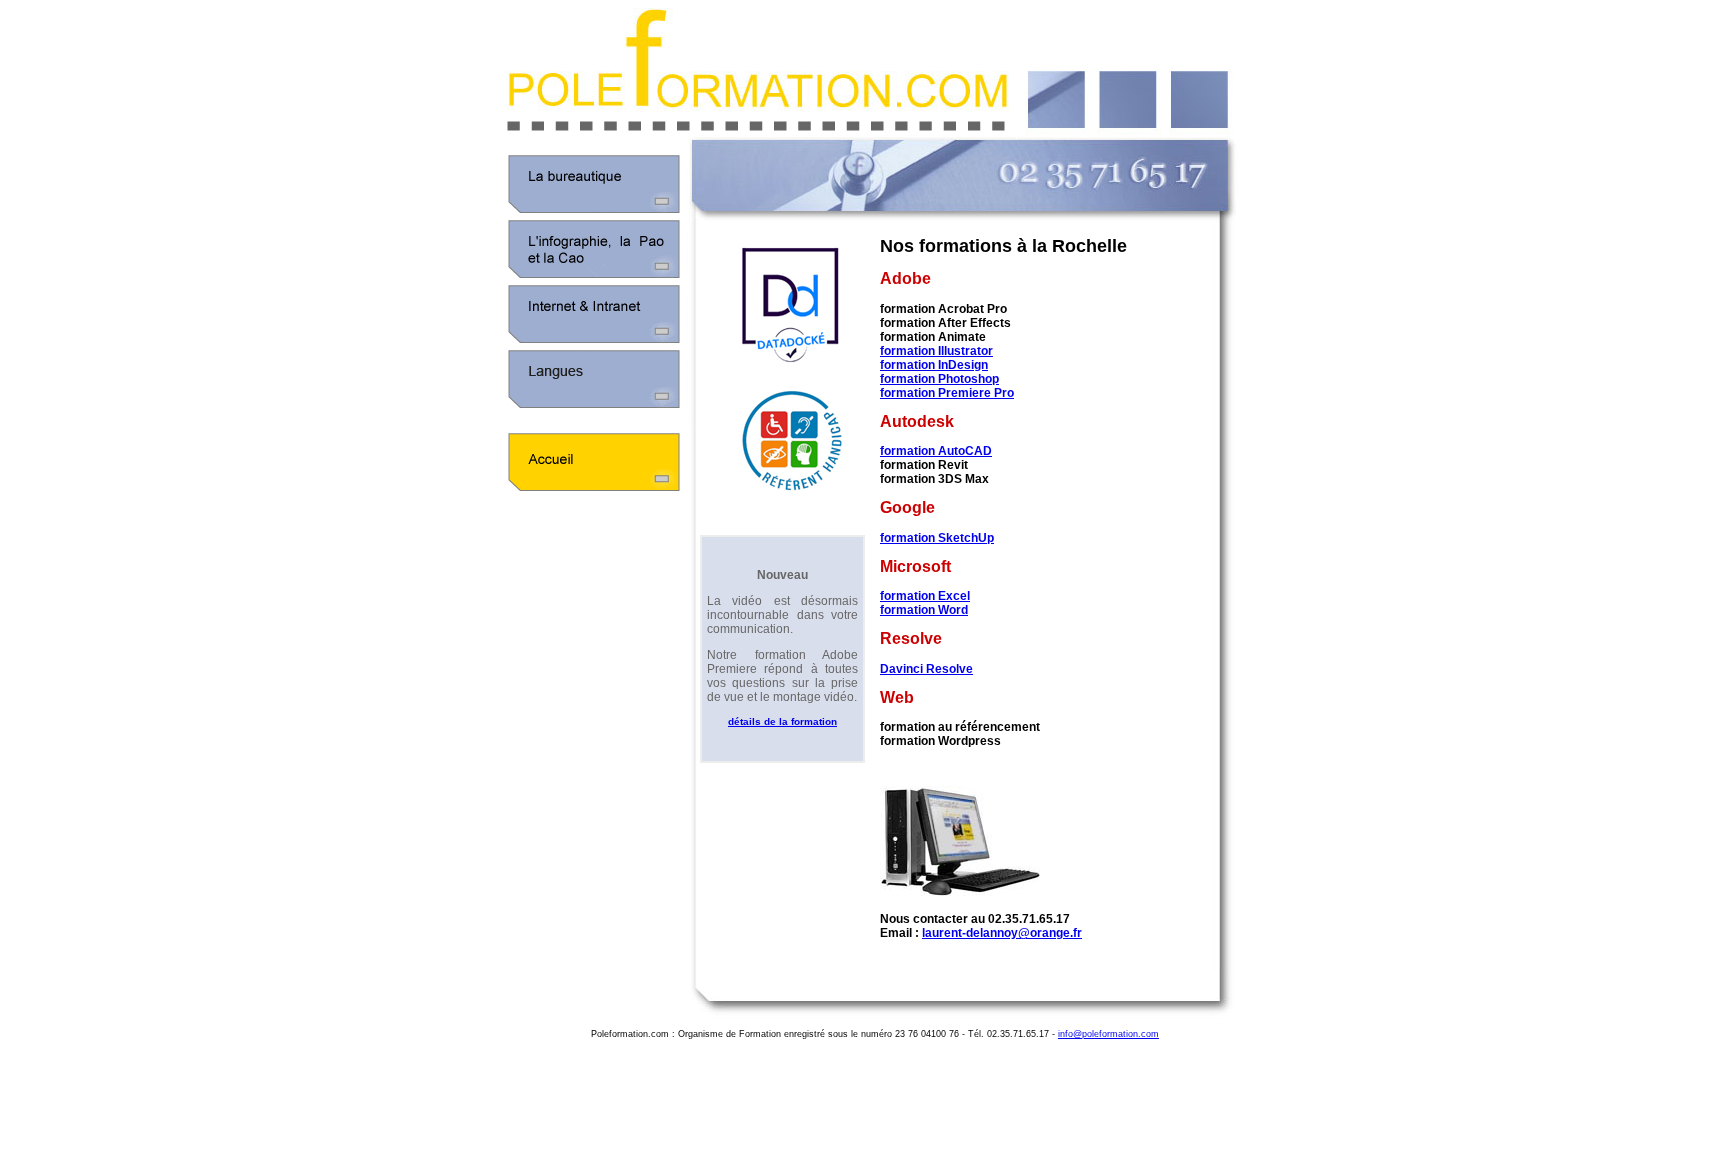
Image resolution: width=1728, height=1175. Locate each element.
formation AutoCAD (936, 451)
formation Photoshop (939, 379)
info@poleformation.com (1108, 1034)
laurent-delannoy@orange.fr (1002, 933)
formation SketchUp (937, 538)
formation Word (924, 610)
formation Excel (925, 596)
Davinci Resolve (926, 669)
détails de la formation (782, 721)
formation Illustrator (936, 351)
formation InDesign (934, 365)
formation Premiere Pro (947, 393)
